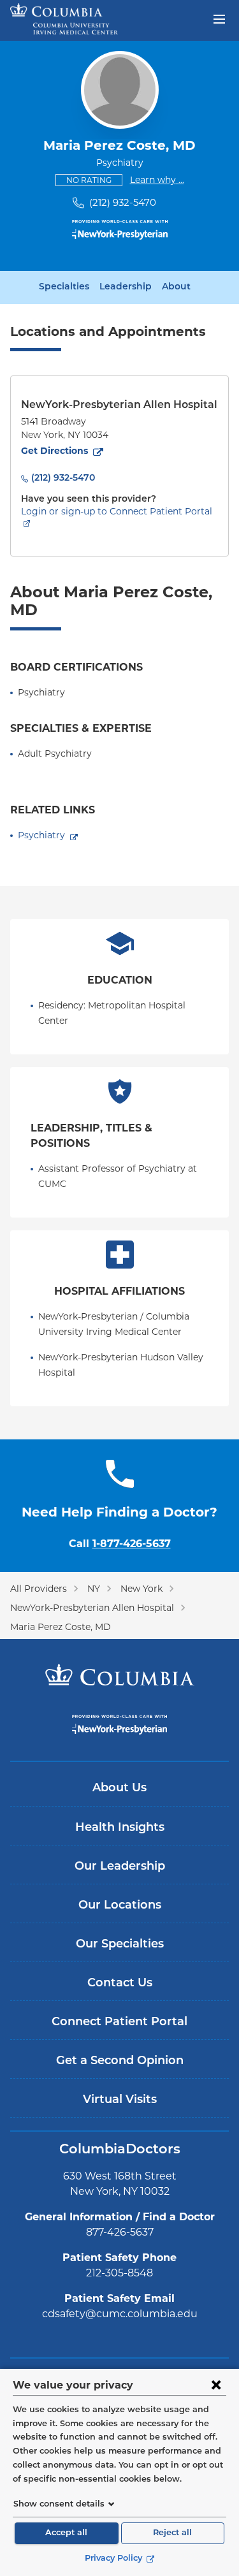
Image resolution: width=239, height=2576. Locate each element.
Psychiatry (41, 835)
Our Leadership (120, 1867)
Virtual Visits (120, 2100)
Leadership (126, 287)
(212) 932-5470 (123, 202)
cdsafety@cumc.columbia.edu (120, 2314)
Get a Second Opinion (120, 2062)
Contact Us (120, 1984)
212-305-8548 (119, 2273)
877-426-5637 (120, 2232)
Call (120, 1544)
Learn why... (157, 179)
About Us (119, 1789)
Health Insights (120, 1828)
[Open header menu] (219, 18)
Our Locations (120, 1906)
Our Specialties (120, 1945)
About (176, 287)
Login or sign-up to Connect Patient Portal (117, 511)
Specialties (64, 287)
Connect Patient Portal (119, 2023)
